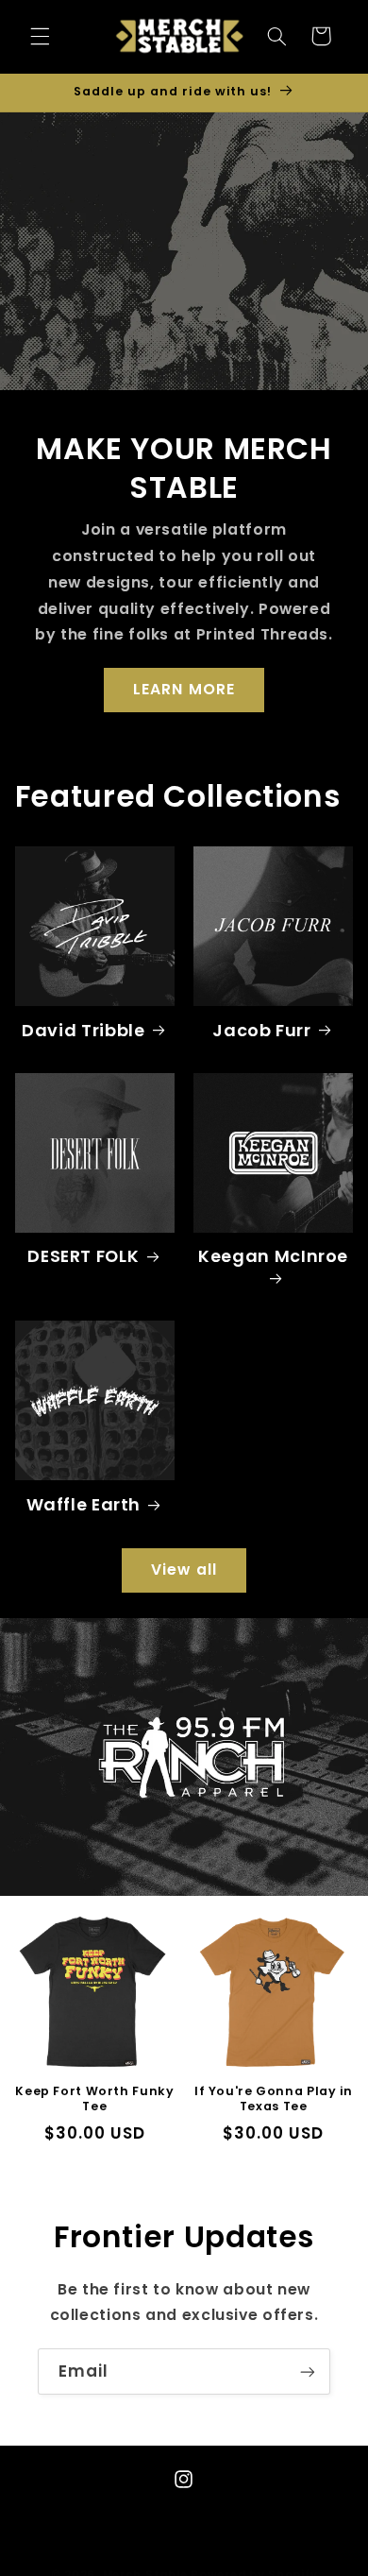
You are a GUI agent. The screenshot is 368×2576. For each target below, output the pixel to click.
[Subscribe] (308, 2371)
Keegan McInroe (273, 1256)
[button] (40, 36)
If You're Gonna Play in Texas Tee (274, 2099)
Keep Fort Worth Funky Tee (94, 2099)
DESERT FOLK (83, 1256)
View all (184, 1569)
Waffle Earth (84, 1504)
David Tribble (83, 1030)
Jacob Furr (261, 1030)
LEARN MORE (184, 689)
